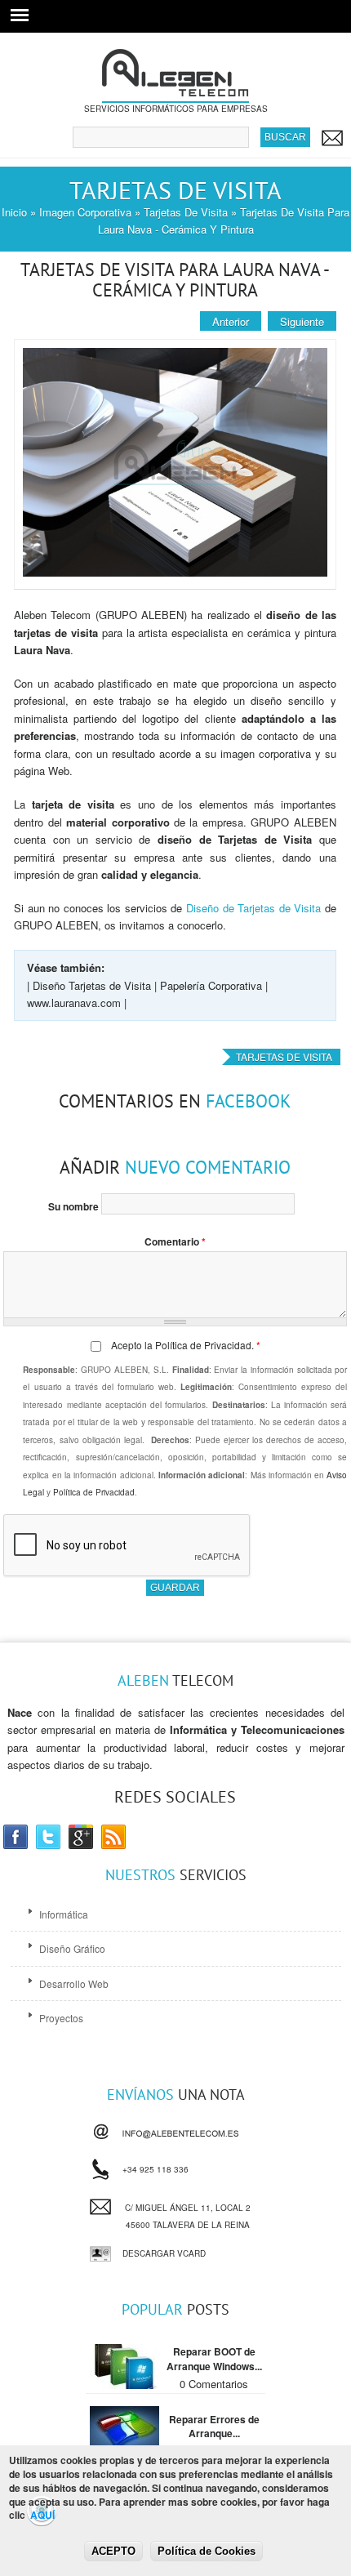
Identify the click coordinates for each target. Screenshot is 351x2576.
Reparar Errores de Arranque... (214, 2427)
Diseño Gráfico (72, 1948)
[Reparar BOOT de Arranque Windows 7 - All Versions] (124, 2384)
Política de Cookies (207, 2551)
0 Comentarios (214, 2384)
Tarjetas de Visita (186, 212)
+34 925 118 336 (156, 2166)
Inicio (14, 212)
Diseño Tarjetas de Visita (92, 985)
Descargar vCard (164, 2253)
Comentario (175, 1241)
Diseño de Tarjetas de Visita (253, 908)
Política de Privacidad (203, 1345)
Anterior (231, 321)
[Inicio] (175, 94)
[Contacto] (331, 138)
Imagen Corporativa (85, 212)
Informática (64, 1914)
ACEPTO (113, 2551)
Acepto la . (186, 1345)
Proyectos (61, 2018)
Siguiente (302, 321)
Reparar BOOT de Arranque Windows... (214, 2359)
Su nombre (75, 1206)
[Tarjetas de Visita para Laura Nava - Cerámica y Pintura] (175, 572)
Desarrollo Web (74, 1983)
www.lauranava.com (74, 1003)
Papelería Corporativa (211, 985)
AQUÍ (42, 2515)
